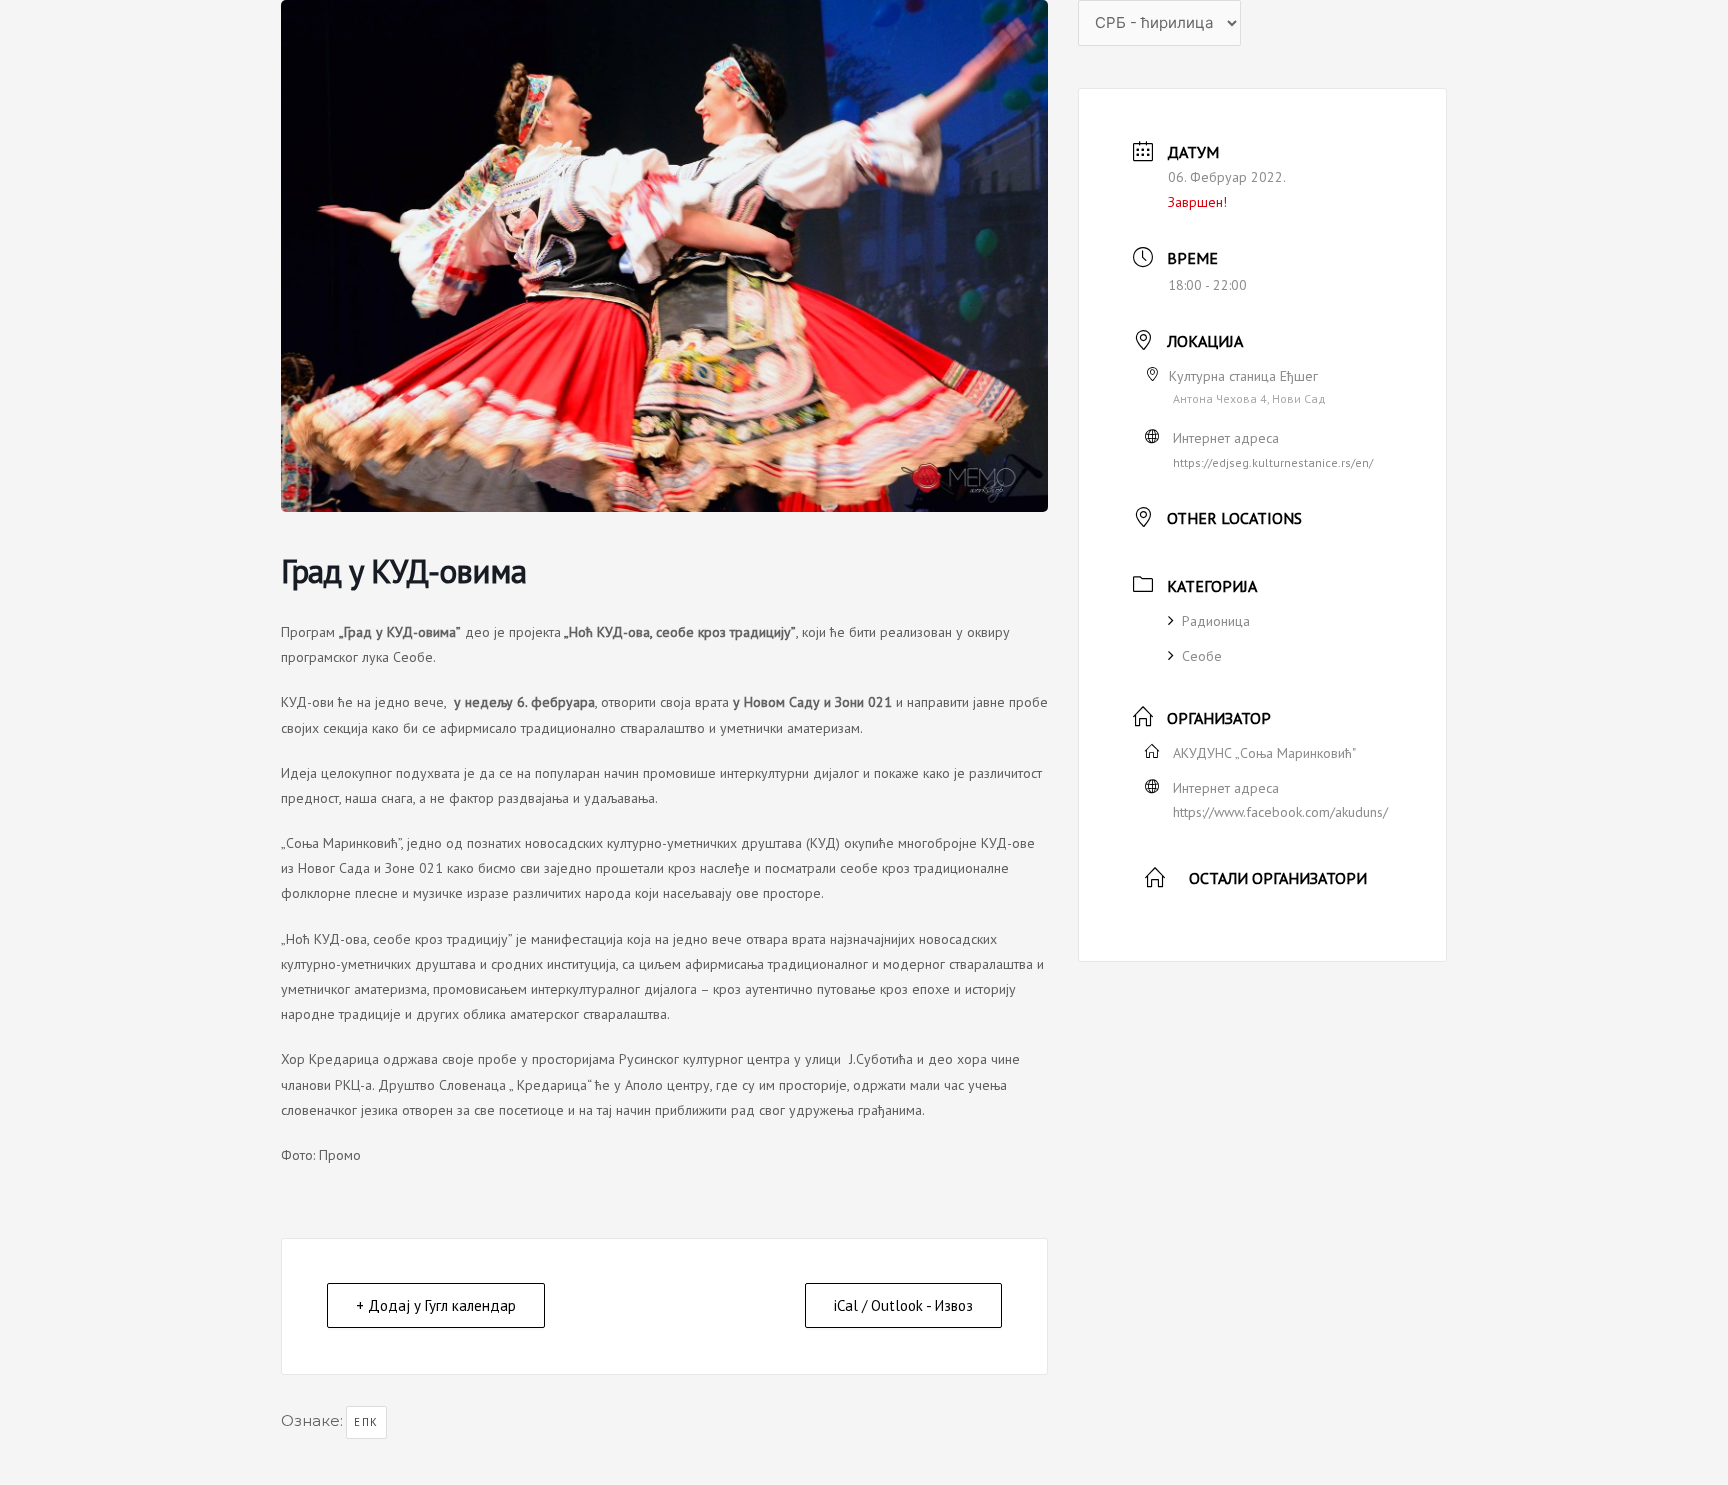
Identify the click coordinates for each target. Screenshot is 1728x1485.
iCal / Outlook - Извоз (903, 1305)
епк (366, 1422)
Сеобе (1202, 656)
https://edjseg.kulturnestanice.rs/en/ (1273, 462)
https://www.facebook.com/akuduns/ (1280, 812)
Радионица (1216, 621)
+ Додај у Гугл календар (436, 1305)
